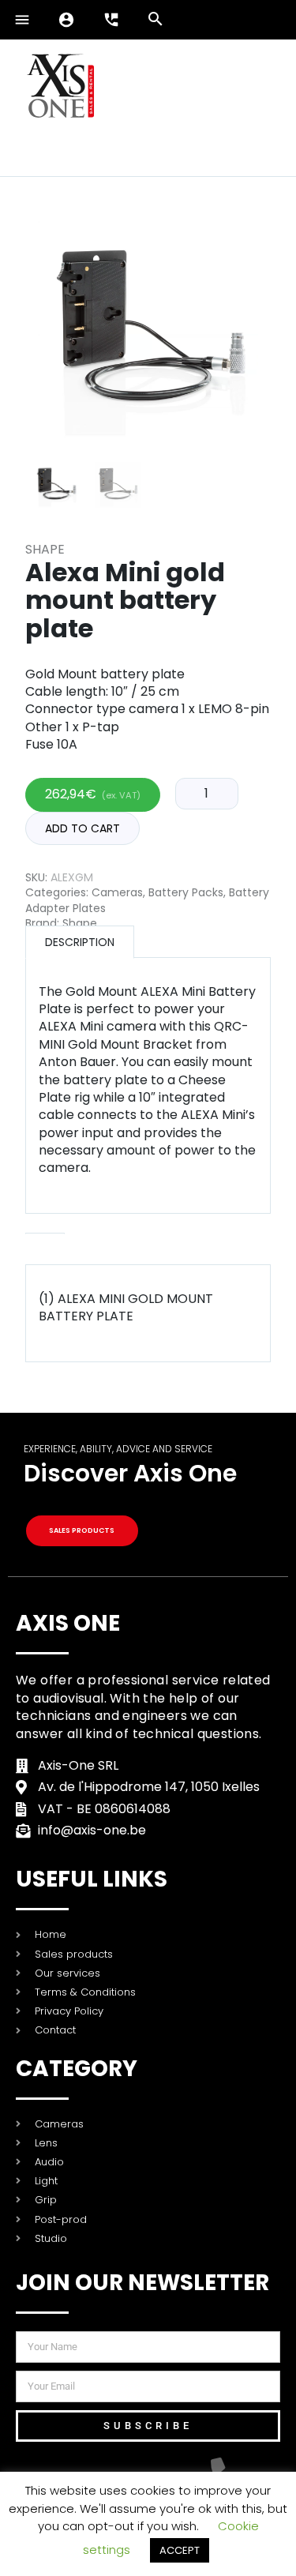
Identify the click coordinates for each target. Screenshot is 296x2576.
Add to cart (82, 828)
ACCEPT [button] (180, 2550)
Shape (45, 549)
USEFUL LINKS (92, 1879)
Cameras (117, 892)
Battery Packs (186, 892)
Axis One (68, 1623)
